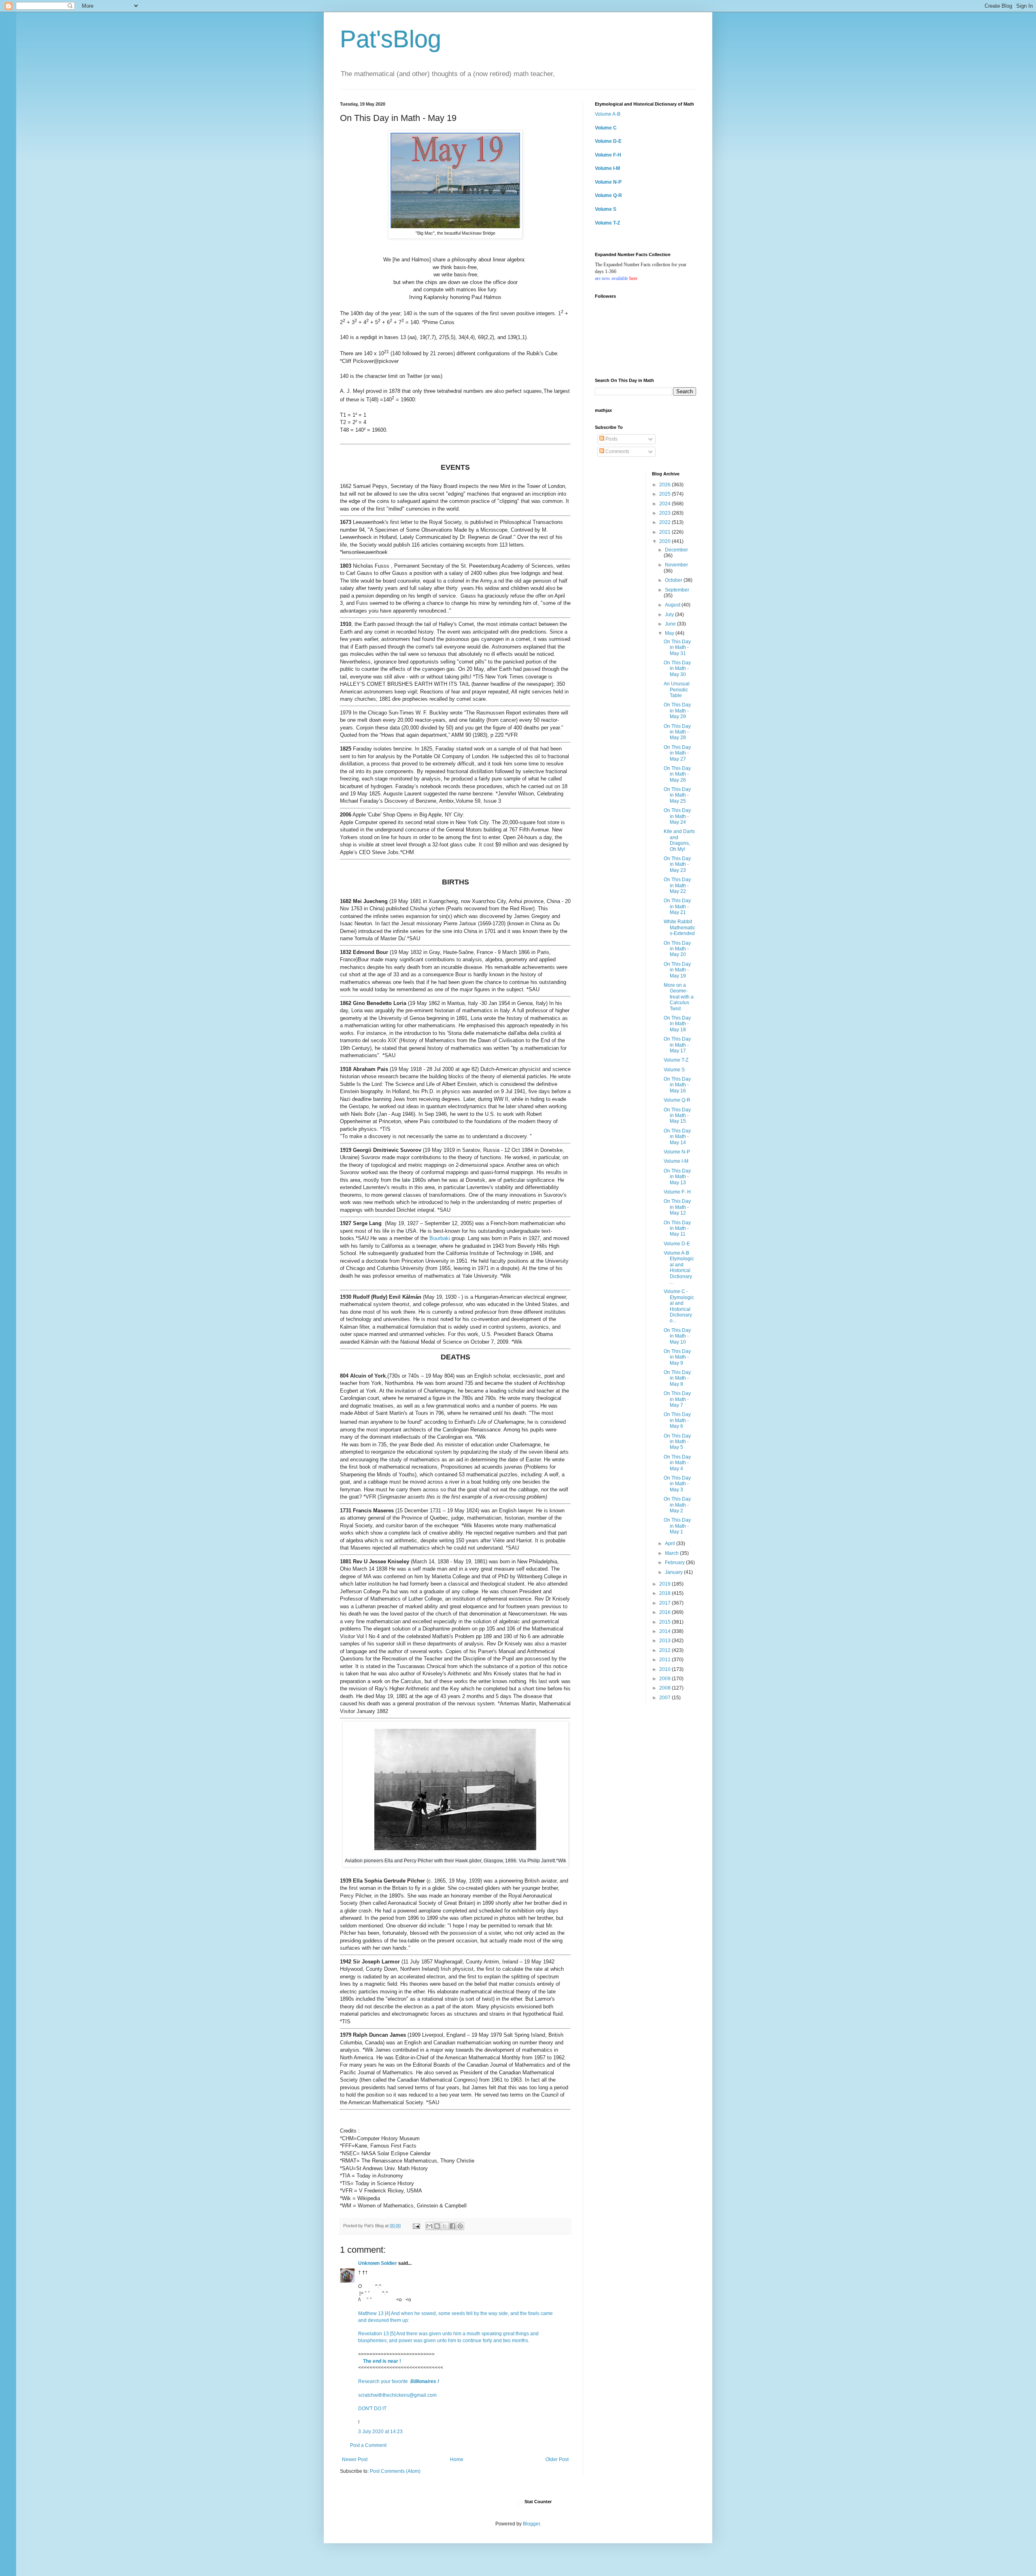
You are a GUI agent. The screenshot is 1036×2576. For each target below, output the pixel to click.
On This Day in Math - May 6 (677, 1420)
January (674, 1572)
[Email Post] (416, 2226)
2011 (666, 1660)
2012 (666, 1650)
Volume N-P (608, 182)
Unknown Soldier (378, 2263)
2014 (666, 1631)
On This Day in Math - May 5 (677, 1442)
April (671, 1543)
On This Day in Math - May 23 (677, 864)
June (671, 624)
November (676, 565)
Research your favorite (399, 2381)
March (672, 1553)
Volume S (606, 209)
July (670, 615)
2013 (666, 1641)
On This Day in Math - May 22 (677, 885)
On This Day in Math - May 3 (677, 1484)
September (677, 590)
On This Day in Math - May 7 (677, 1399)
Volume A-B (608, 114)
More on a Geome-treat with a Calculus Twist (679, 997)
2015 (666, 1622)
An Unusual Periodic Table (677, 690)
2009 (666, 1679)
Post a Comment (368, 2445)
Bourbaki (440, 1238)
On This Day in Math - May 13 (677, 1177)
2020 (666, 541)
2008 (666, 1688)
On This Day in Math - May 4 (677, 1463)
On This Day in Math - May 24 (677, 816)
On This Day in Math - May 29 (677, 711)
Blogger (531, 2524)
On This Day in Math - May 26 (677, 774)
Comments (617, 452)
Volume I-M (607, 168)
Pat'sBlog (391, 39)
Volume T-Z (607, 223)
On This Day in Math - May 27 (677, 753)
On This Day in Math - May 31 (677, 648)
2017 (666, 1603)
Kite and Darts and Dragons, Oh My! (679, 840)
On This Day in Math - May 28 (677, 732)
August (673, 605)
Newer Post (355, 2459)
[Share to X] (445, 2226)
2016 (666, 1612)
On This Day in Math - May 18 (677, 1024)
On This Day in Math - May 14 (677, 1137)
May (670, 633)
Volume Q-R (608, 195)
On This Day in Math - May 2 (677, 1505)
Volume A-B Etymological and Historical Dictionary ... (679, 1268)
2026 (666, 485)
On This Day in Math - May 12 (677, 1207)
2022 (666, 522)
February (675, 1563)
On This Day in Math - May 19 (677, 970)
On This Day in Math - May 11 (677, 1229)
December (676, 550)
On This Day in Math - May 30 (677, 669)
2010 (666, 1669)
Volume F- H (677, 1192)
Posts (611, 439)
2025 (666, 494)
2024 (666, 504)
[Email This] (429, 2226)
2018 (666, 1593)
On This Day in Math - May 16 (677, 1085)
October (674, 580)
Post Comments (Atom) (395, 2471)
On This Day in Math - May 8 (677, 1378)
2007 (666, 1698)
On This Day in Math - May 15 (677, 1116)
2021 (666, 532)
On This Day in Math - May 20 (677, 949)
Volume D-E (608, 141)
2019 (666, 1584)
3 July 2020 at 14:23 (380, 2432)
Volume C (606, 128)
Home (457, 2459)
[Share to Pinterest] (460, 2226)
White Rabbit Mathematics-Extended (679, 928)
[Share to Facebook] (452, 2226)
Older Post (557, 2459)
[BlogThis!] (437, 2226)
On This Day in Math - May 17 (677, 1045)
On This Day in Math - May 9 (677, 1357)
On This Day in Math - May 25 (677, 795)
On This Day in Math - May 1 (677, 1526)
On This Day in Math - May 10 (677, 1336)
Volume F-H (608, 155)
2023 (666, 513)
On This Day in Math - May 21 (677, 906)
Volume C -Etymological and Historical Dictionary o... (679, 1306)
